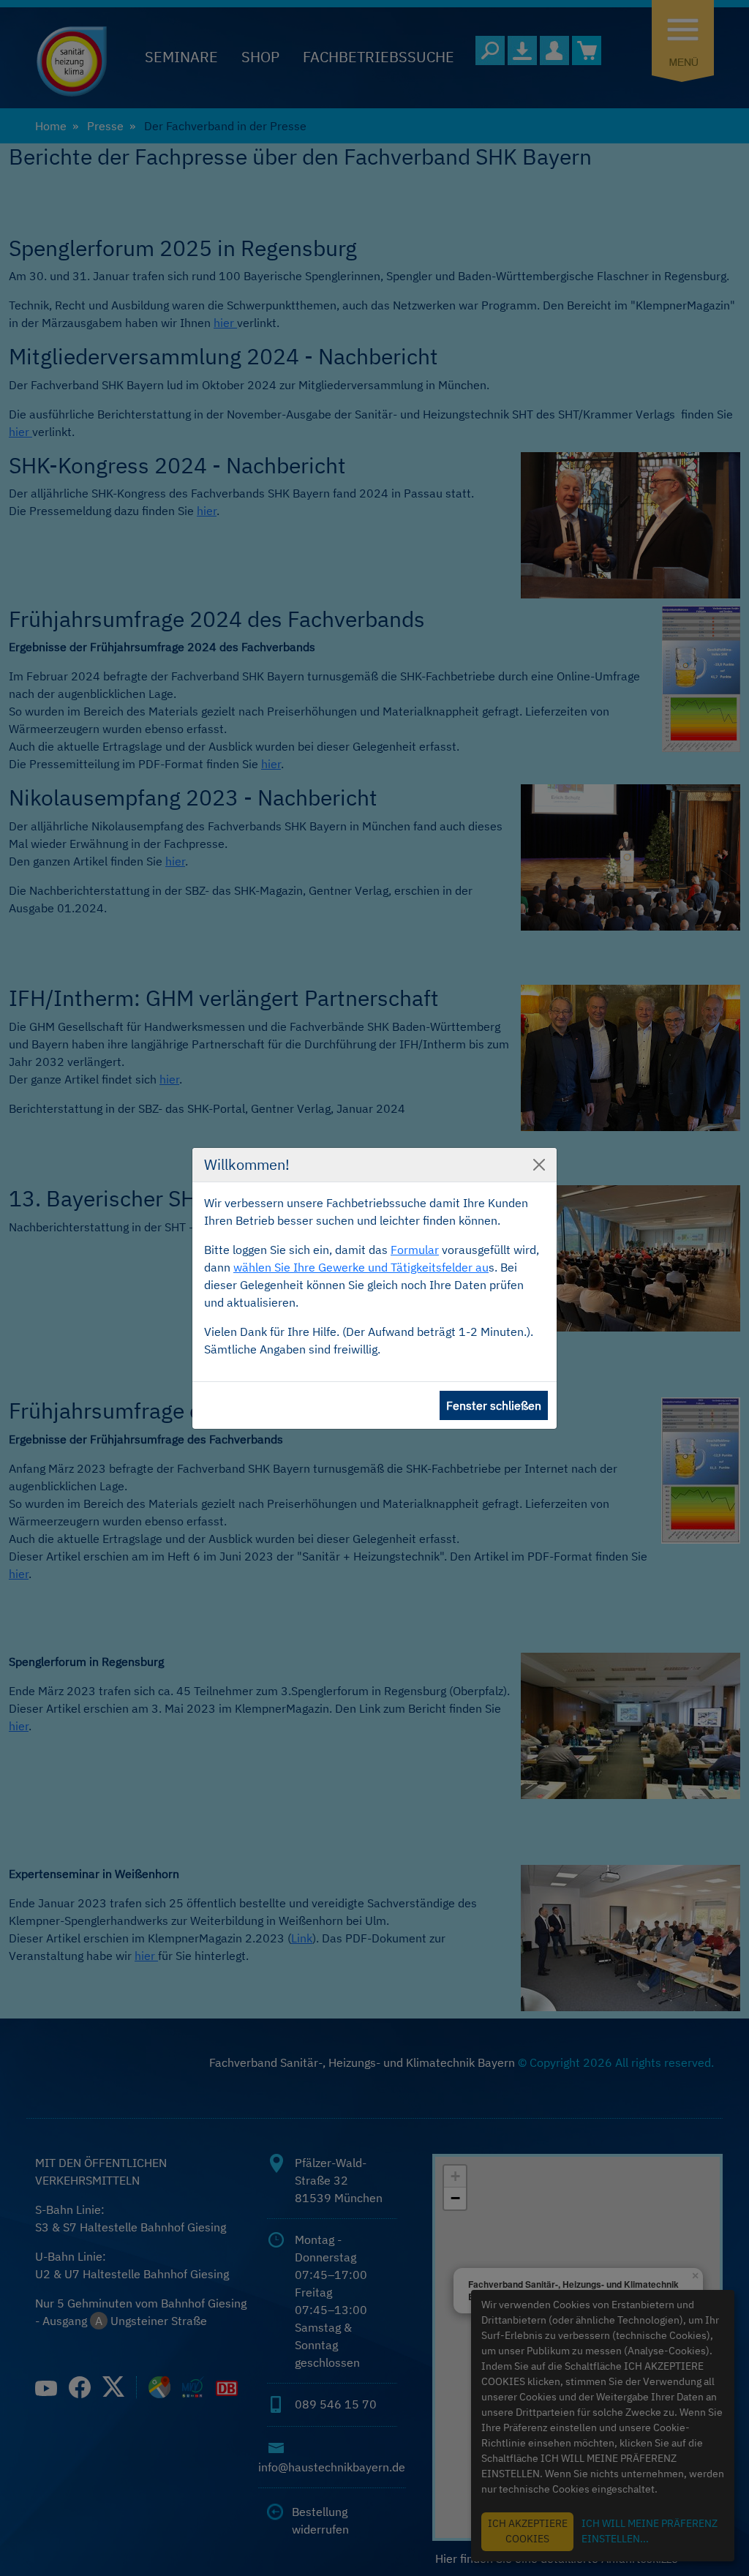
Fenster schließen (494, 1405)
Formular (415, 1250)
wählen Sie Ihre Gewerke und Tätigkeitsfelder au (361, 1267)
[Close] (539, 1165)
